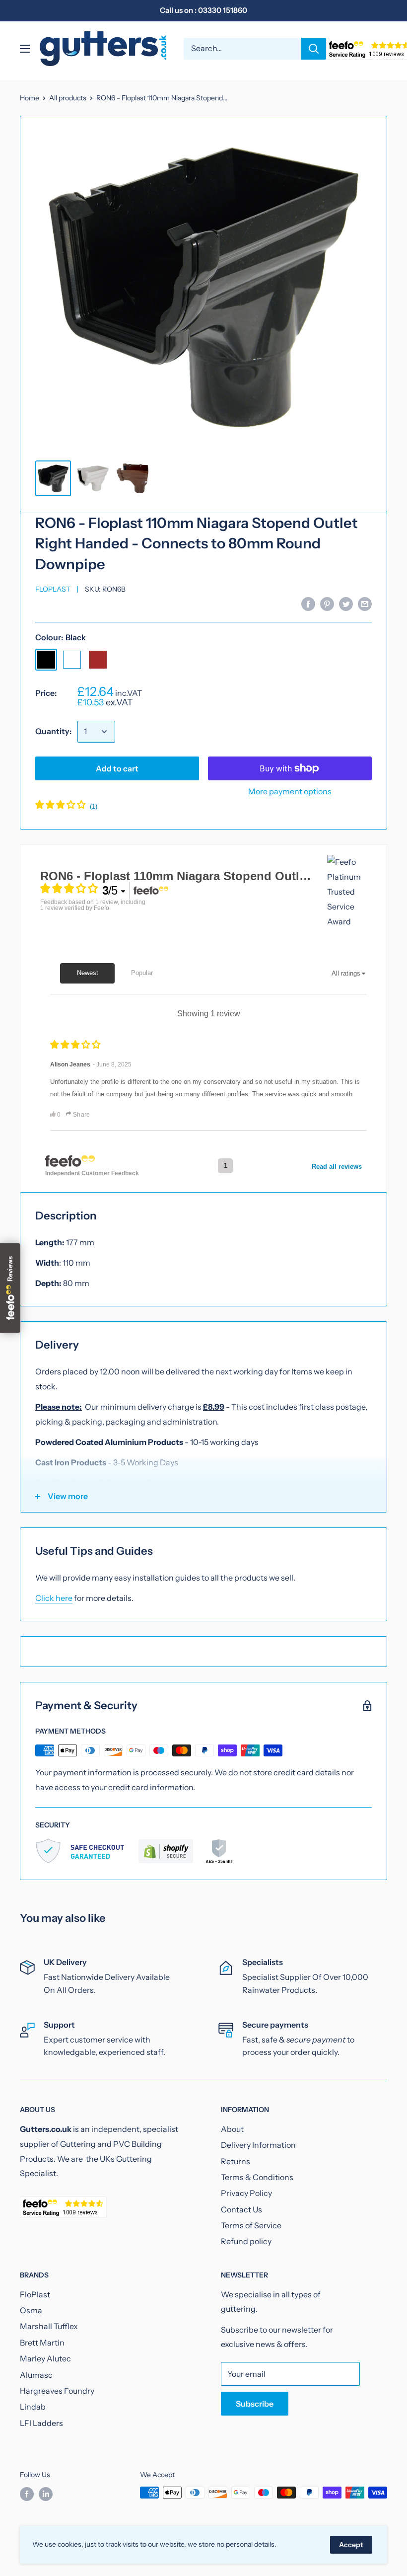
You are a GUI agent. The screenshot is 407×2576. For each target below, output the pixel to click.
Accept (351, 2545)
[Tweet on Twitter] (346, 604)
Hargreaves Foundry (57, 2391)
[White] (72, 660)
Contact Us (241, 2209)
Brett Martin (42, 2343)
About (232, 2129)
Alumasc (36, 2375)
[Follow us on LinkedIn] (46, 2494)
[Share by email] (365, 604)
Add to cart (117, 768)
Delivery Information (258, 2145)
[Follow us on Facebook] (27, 2494)
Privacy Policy (246, 2193)
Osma (31, 2310)
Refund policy (246, 2241)
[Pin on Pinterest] (327, 604)
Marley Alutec (45, 2358)
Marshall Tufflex (49, 2326)
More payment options (290, 791)
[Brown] (98, 660)
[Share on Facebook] (308, 604)
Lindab (33, 2407)
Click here (54, 1598)
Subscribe (255, 2404)
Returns (236, 2161)
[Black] (46, 660)
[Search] (314, 49)
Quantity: (53, 731)
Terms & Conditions (257, 2177)
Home (30, 98)
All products (68, 98)
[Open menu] (25, 49)
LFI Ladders (41, 2423)
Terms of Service (251, 2225)
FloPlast (53, 589)
